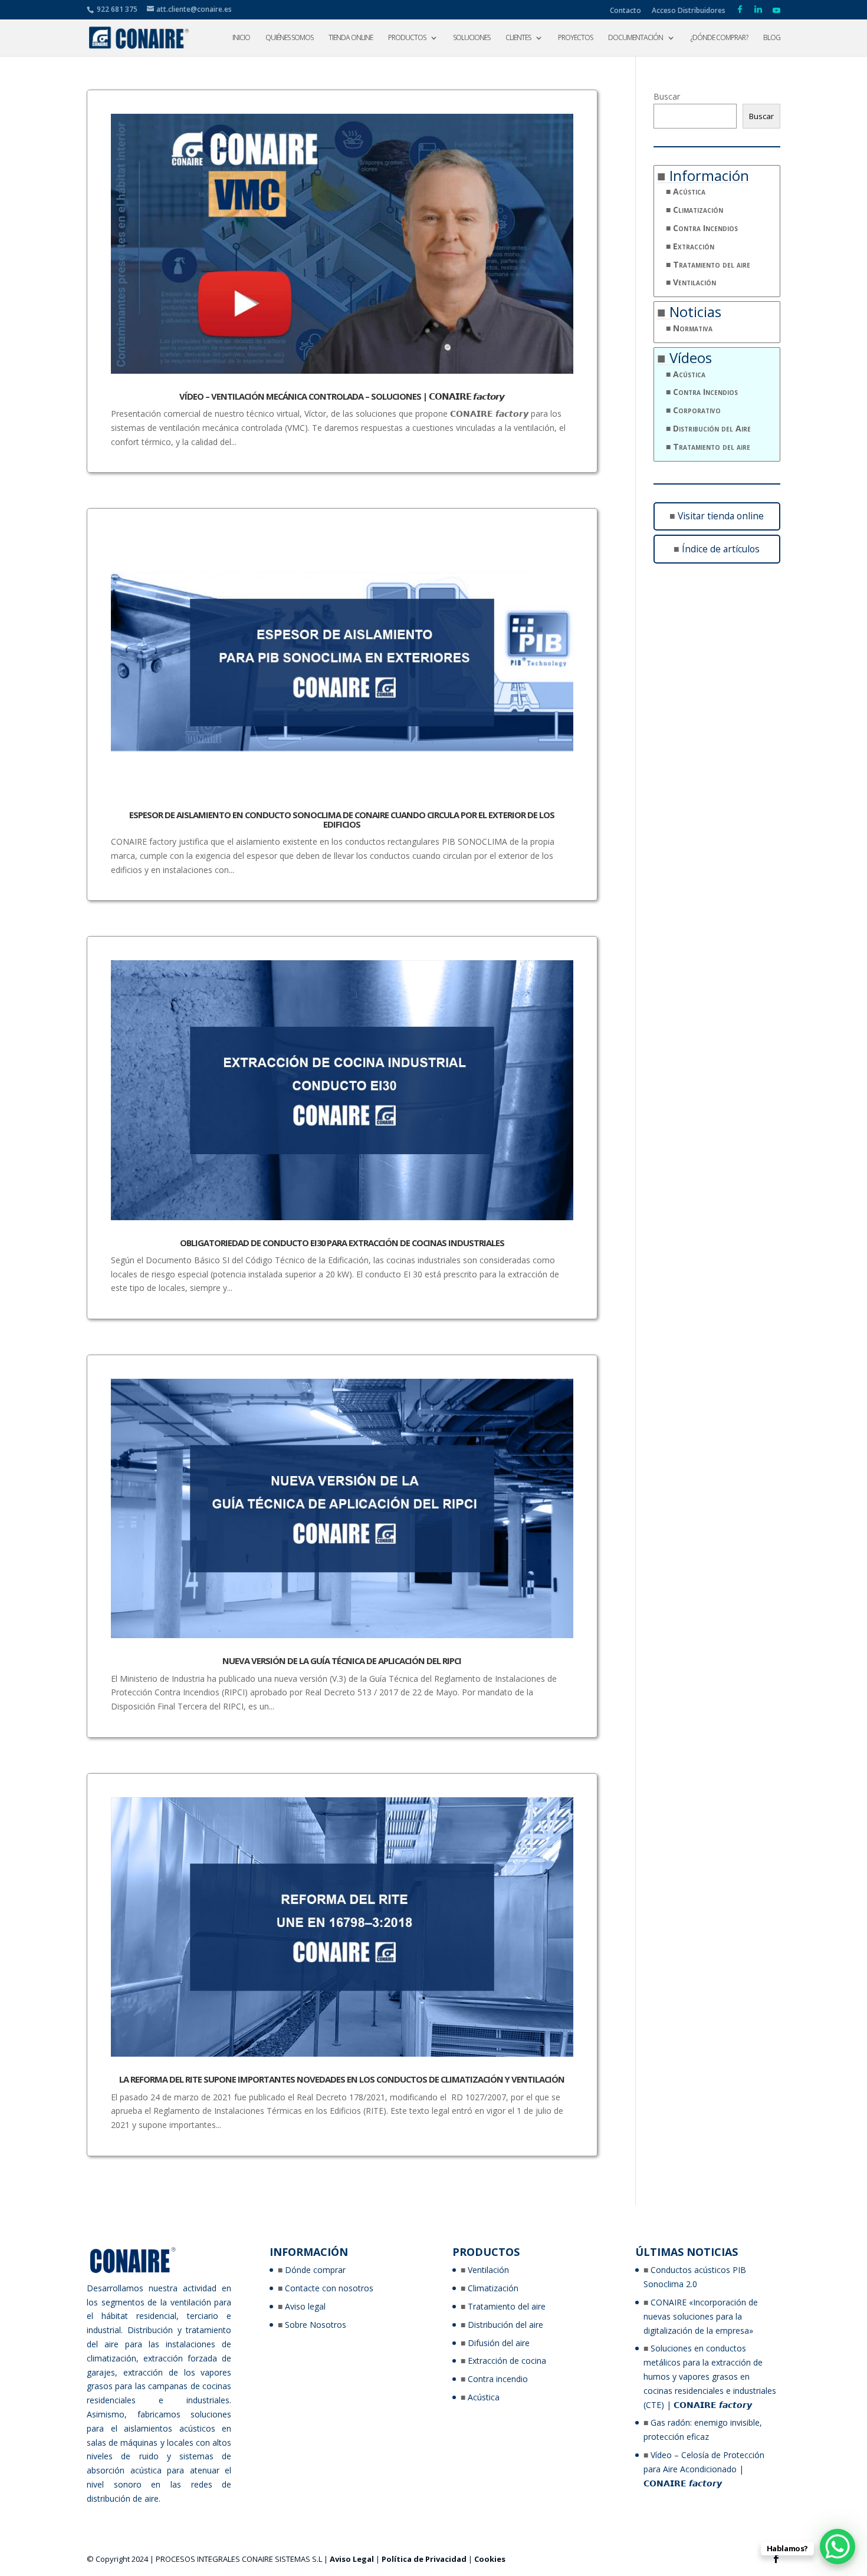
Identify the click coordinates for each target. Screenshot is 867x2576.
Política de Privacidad (424, 2559)
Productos (407, 38)
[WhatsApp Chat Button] (838, 2547)
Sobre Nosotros (316, 2325)
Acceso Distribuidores (689, 11)
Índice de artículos (721, 549)
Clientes (518, 38)
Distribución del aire (505, 2325)
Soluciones (472, 38)
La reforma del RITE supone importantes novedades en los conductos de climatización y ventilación (342, 2079)
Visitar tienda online (721, 516)
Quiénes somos (289, 38)
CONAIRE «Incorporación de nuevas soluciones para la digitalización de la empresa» (701, 2316)
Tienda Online (351, 38)
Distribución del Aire (712, 428)
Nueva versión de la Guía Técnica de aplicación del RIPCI (342, 1661)
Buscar (667, 96)
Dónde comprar (315, 2270)
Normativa (693, 328)
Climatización (698, 210)
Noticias (695, 312)
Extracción (694, 246)
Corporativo (697, 410)
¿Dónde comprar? (719, 38)
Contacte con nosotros (329, 2288)
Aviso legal (305, 2306)
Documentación (636, 38)
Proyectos (575, 38)
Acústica (689, 191)
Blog (772, 38)
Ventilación (694, 282)
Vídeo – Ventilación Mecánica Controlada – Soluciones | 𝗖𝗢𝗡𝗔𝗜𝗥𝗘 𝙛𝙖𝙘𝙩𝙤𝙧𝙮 (342, 396)
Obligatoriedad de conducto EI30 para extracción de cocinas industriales (342, 1243)
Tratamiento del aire (712, 264)
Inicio (241, 38)
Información (709, 175)
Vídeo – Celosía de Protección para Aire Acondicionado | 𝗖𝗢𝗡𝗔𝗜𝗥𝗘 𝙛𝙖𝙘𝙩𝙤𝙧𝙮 (704, 2469)
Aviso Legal (352, 2559)
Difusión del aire (499, 2343)
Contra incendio (498, 2379)
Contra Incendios (705, 228)
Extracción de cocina (507, 2361)
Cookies (490, 2559)
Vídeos (691, 358)
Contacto (625, 11)
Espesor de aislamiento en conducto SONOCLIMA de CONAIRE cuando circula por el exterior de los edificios (342, 819)
